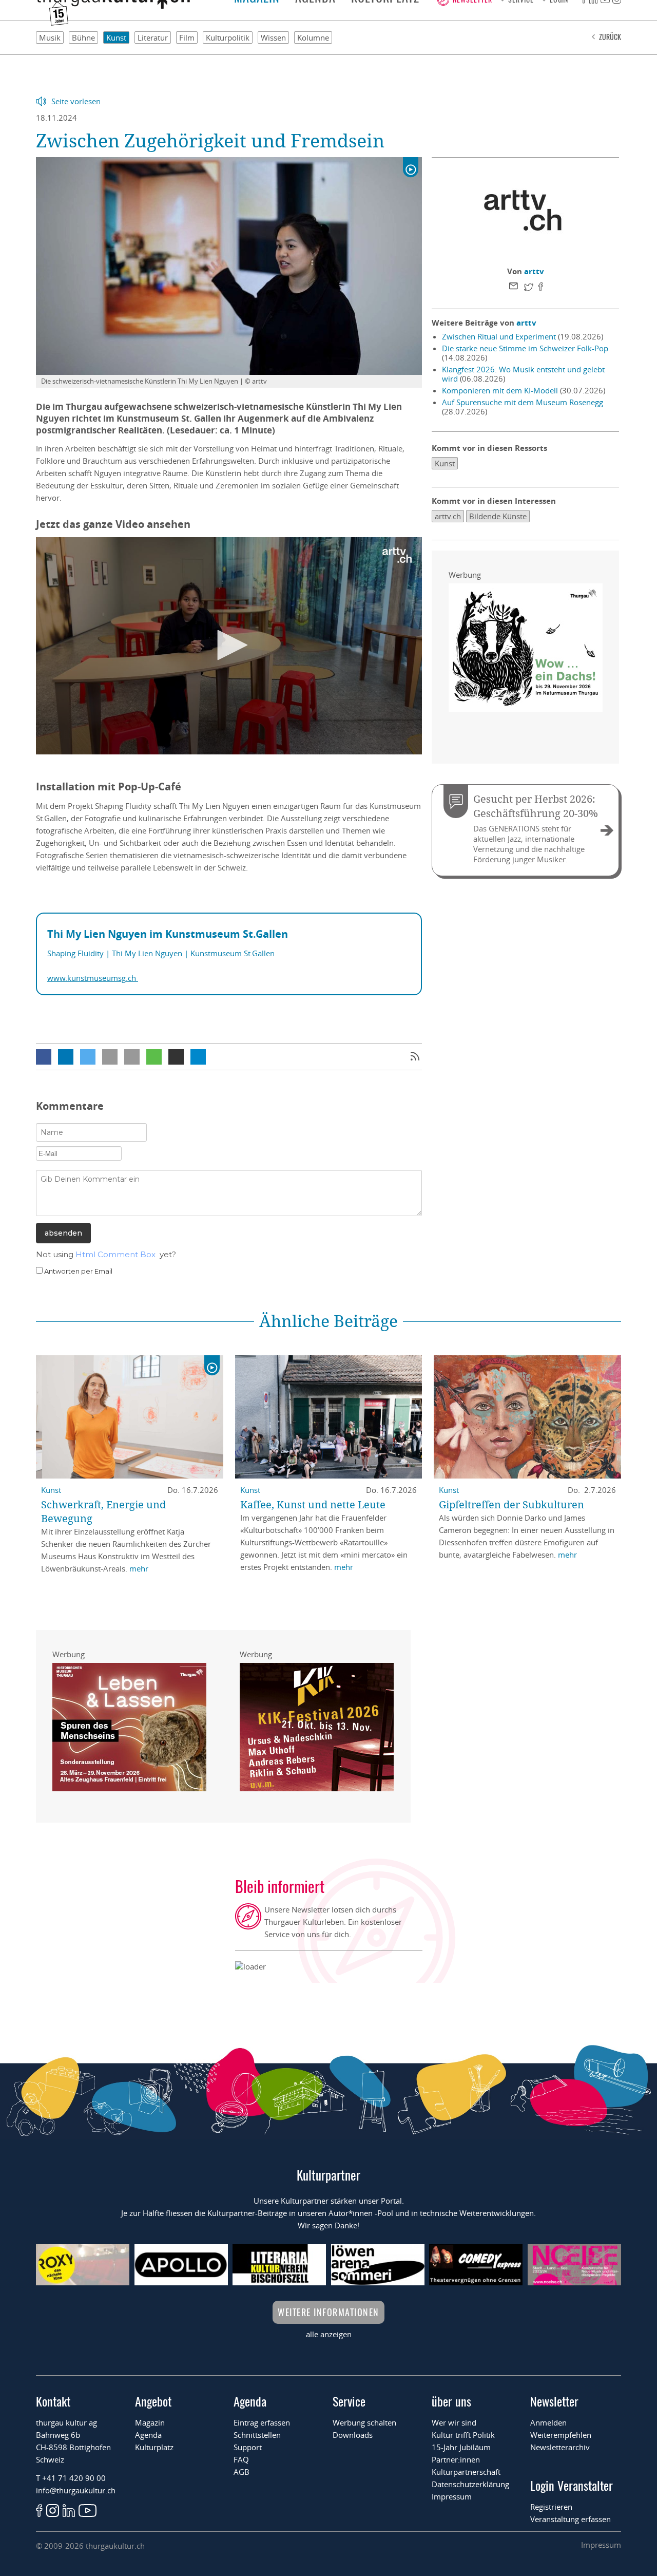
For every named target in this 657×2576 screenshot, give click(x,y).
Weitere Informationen (328, 2312)
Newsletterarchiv (560, 2447)
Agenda (148, 2435)
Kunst (116, 37)
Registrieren (551, 2507)
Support (248, 2447)
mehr (139, 1568)
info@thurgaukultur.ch (76, 2490)
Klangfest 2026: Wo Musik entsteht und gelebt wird (523, 374)
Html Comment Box (115, 1254)
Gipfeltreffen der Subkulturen (511, 1504)
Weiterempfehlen (561, 2435)
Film (187, 37)
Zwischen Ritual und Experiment (499, 336)
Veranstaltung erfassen (571, 2519)
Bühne (83, 37)
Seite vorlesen (76, 101)
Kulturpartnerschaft (466, 2472)
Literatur (153, 37)
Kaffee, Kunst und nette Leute (313, 1504)
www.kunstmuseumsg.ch (93, 978)
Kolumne (313, 37)
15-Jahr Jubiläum (461, 2447)
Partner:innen (456, 2459)
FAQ (241, 2459)
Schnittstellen (257, 2435)
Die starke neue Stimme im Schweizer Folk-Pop (525, 348)
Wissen (273, 37)
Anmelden (548, 2422)
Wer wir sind (454, 2422)
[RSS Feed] (415, 1057)
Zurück (610, 37)
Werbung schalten (364, 2422)
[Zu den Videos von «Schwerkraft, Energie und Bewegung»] (212, 1366)
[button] (44, 1057)
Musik (50, 37)
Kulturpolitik (228, 37)
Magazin (150, 2422)
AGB (241, 2472)
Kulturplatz (154, 2447)
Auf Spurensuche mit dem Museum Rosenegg (523, 402)
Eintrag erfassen (262, 2422)
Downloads (353, 2435)
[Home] (113, 6)
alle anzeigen (329, 2334)
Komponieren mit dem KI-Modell (500, 390)
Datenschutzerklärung (470, 2484)
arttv (534, 271)
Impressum (452, 2496)
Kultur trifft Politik (463, 2435)
